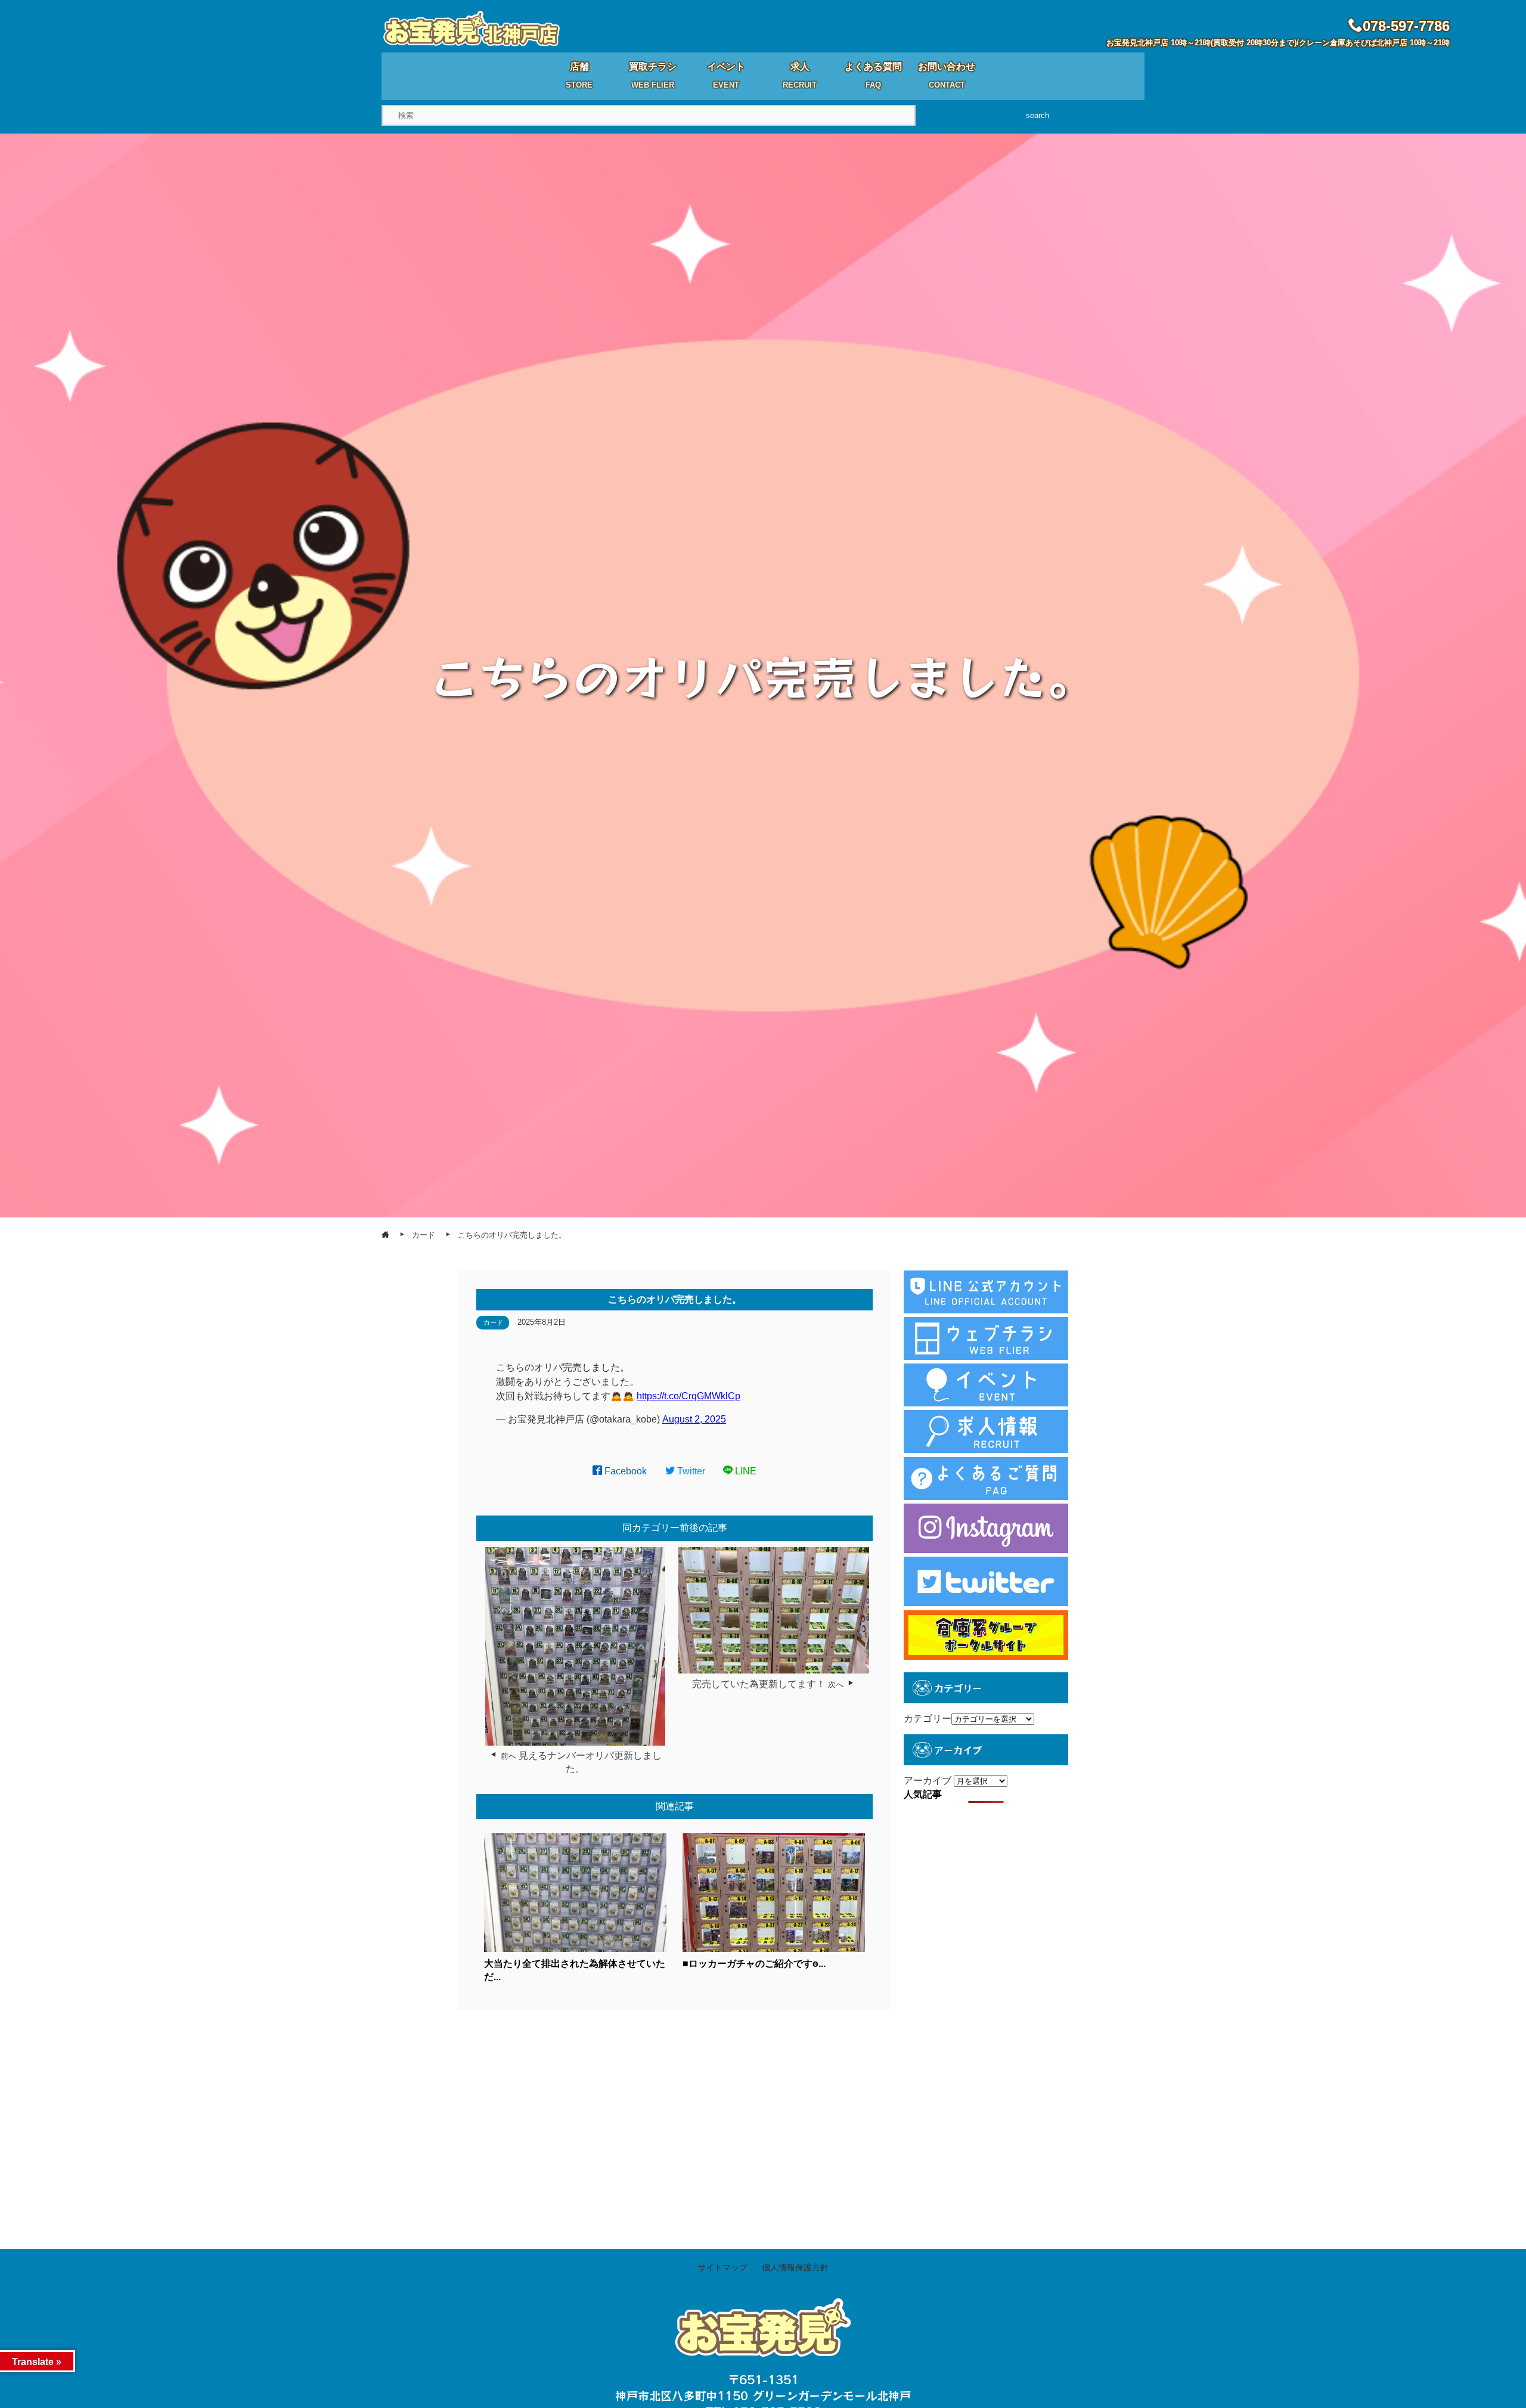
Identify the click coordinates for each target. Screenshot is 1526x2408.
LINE (745, 1471)
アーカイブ (928, 1781)
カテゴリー (928, 1719)
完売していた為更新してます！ (759, 1684)
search (1038, 115)
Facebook (624, 1471)
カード (493, 1322)
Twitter (690, 1471)
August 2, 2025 (694, 1419)
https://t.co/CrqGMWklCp (688, 1396)
